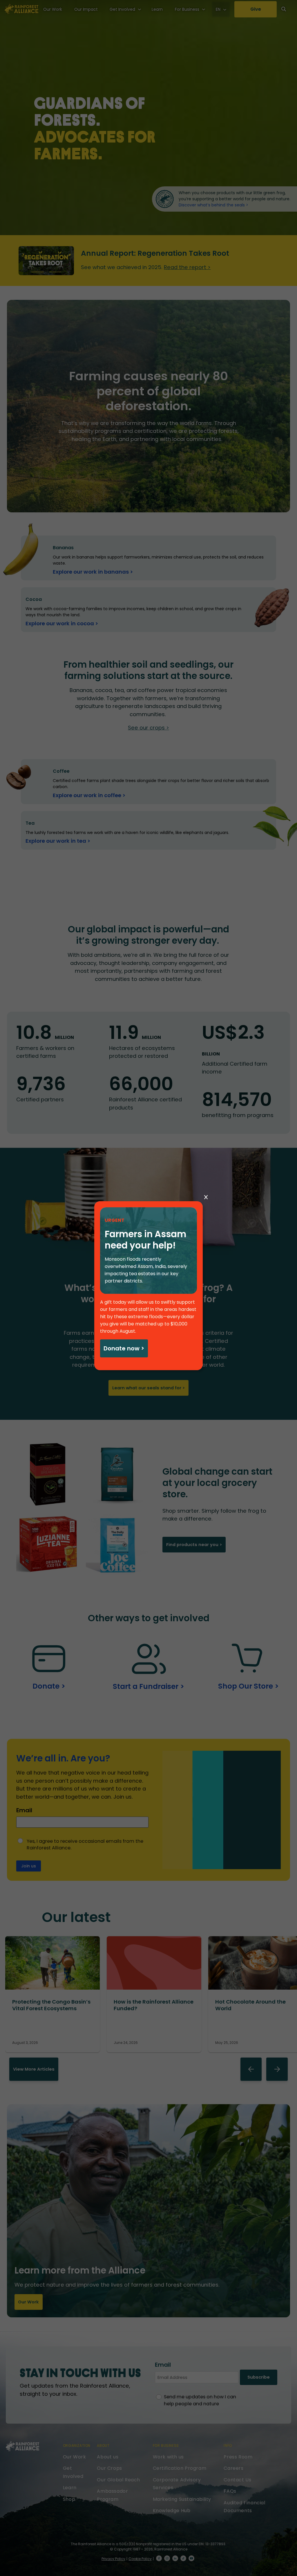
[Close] (206, 1197)
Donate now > (124, 1348)
